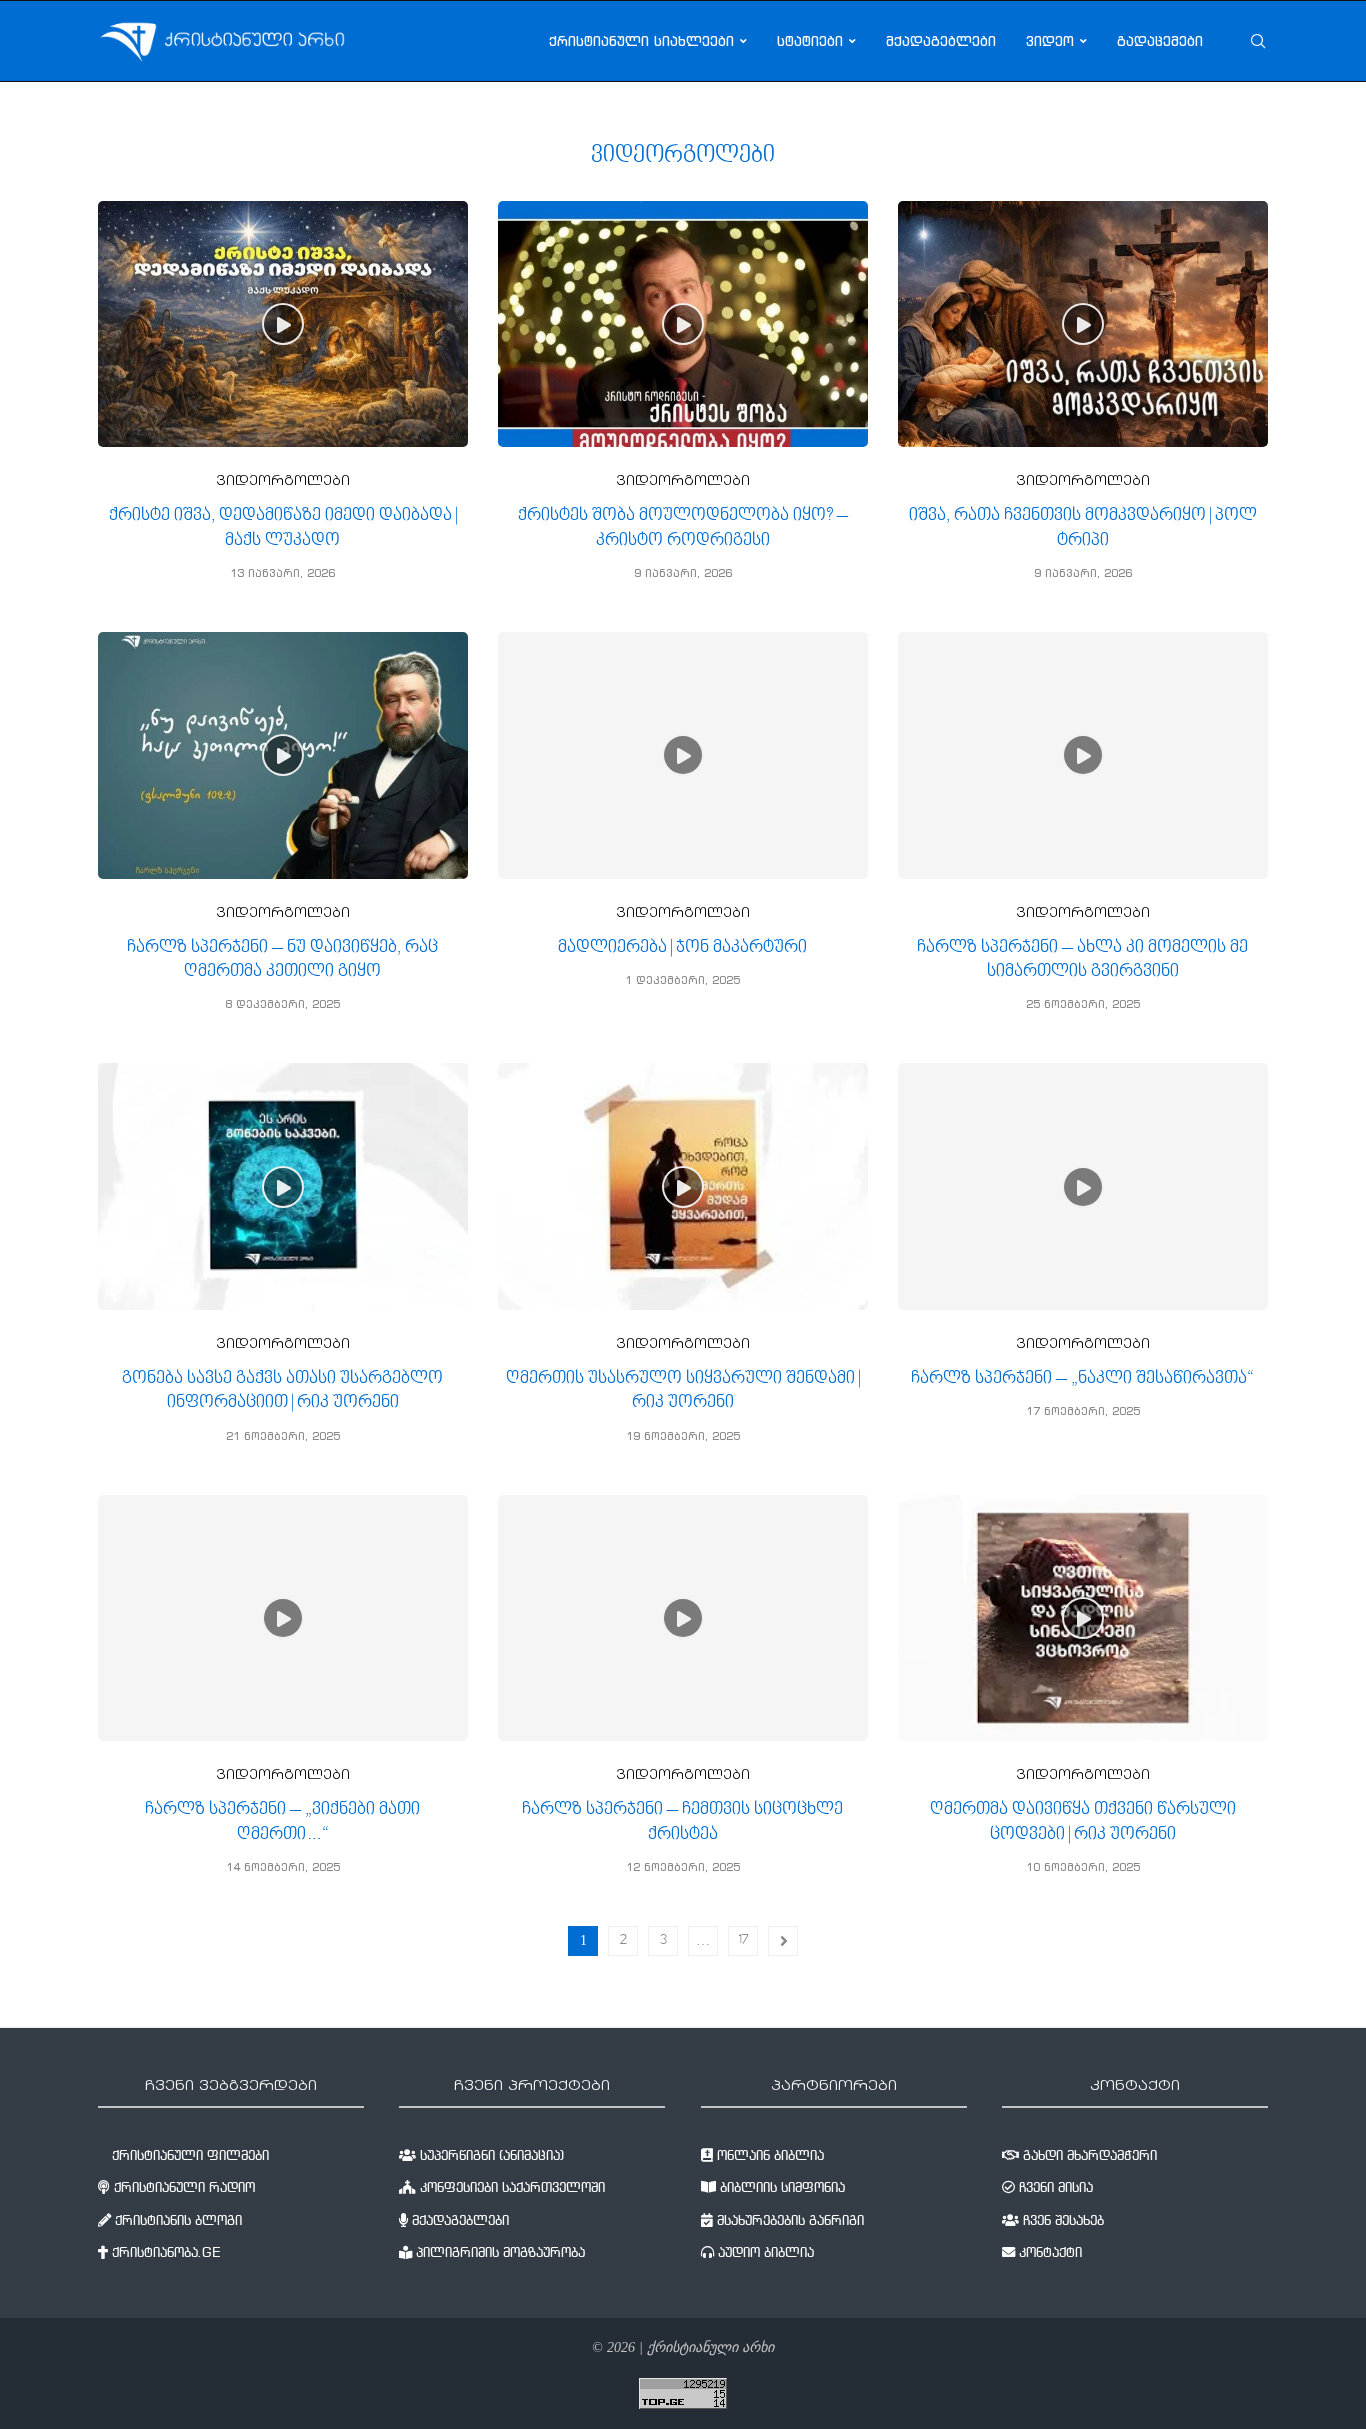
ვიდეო (1050, 41)
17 (743, 1941)
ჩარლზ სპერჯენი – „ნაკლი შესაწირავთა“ (1082, 1378)
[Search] (1258, 41)
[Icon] (283, 324)
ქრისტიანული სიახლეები (641, 41)
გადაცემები (1160, 41)
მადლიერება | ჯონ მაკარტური (682, 947)
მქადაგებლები (941, 41)
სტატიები (810, 41)
